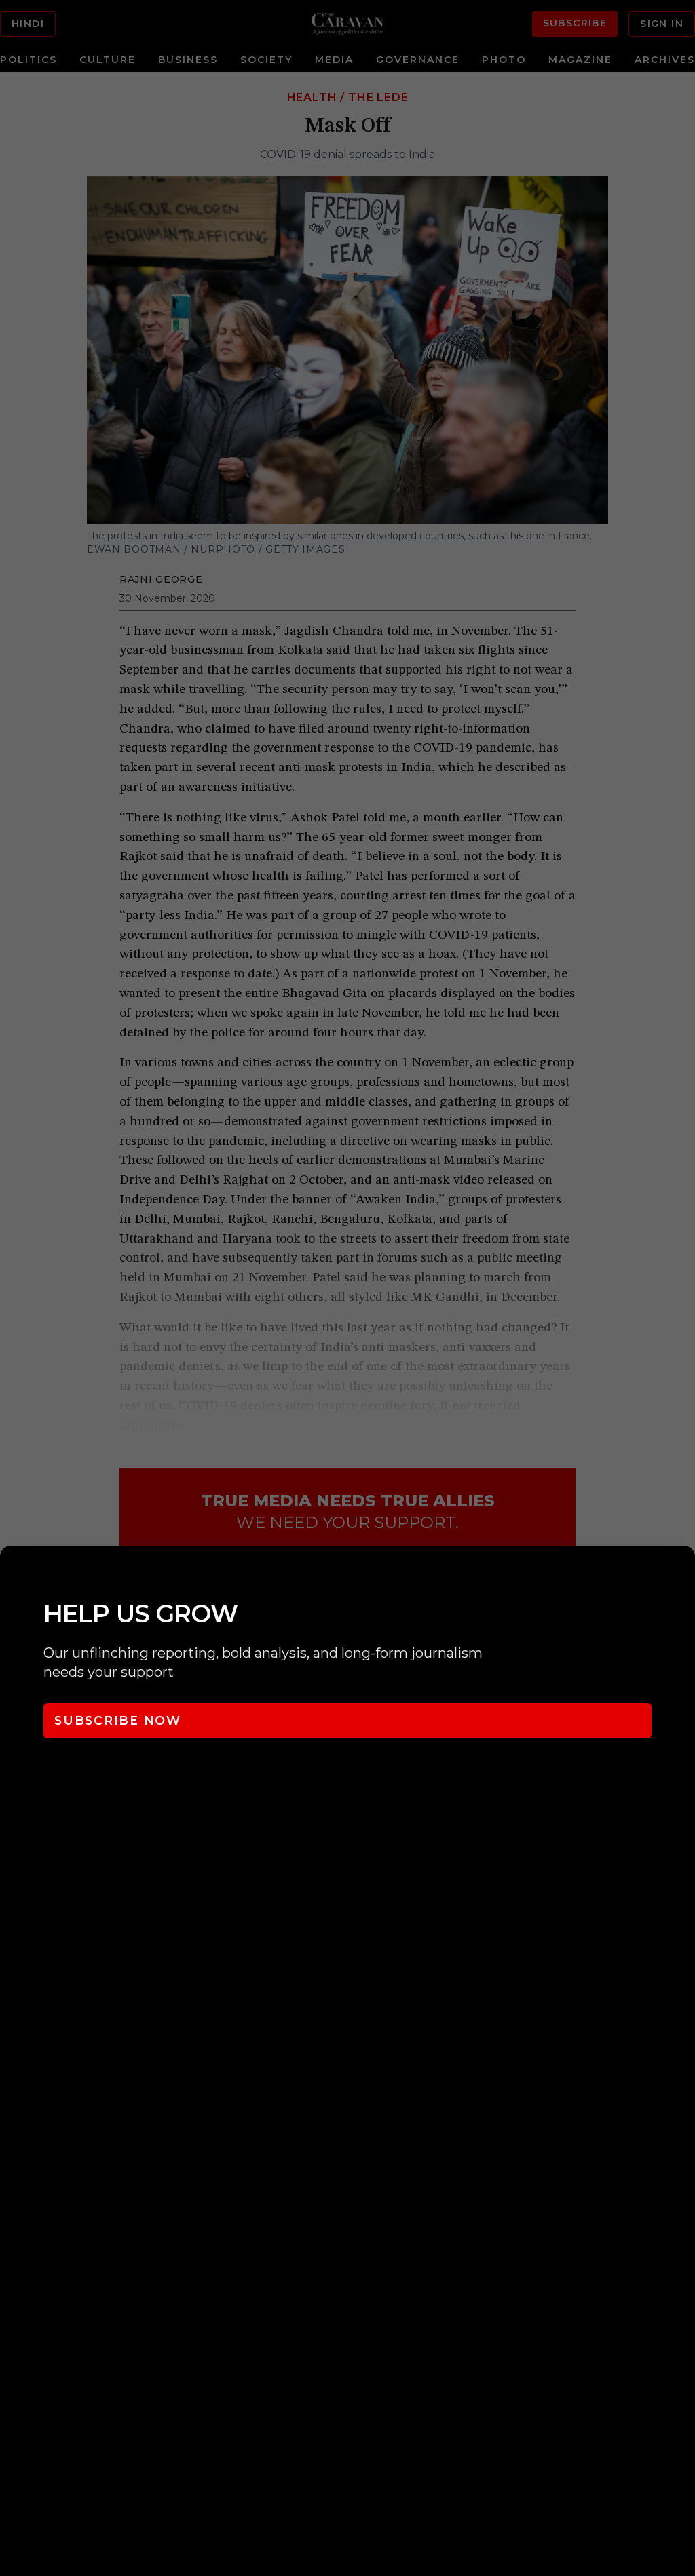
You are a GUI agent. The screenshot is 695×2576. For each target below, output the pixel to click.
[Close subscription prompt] (681, 1574)
